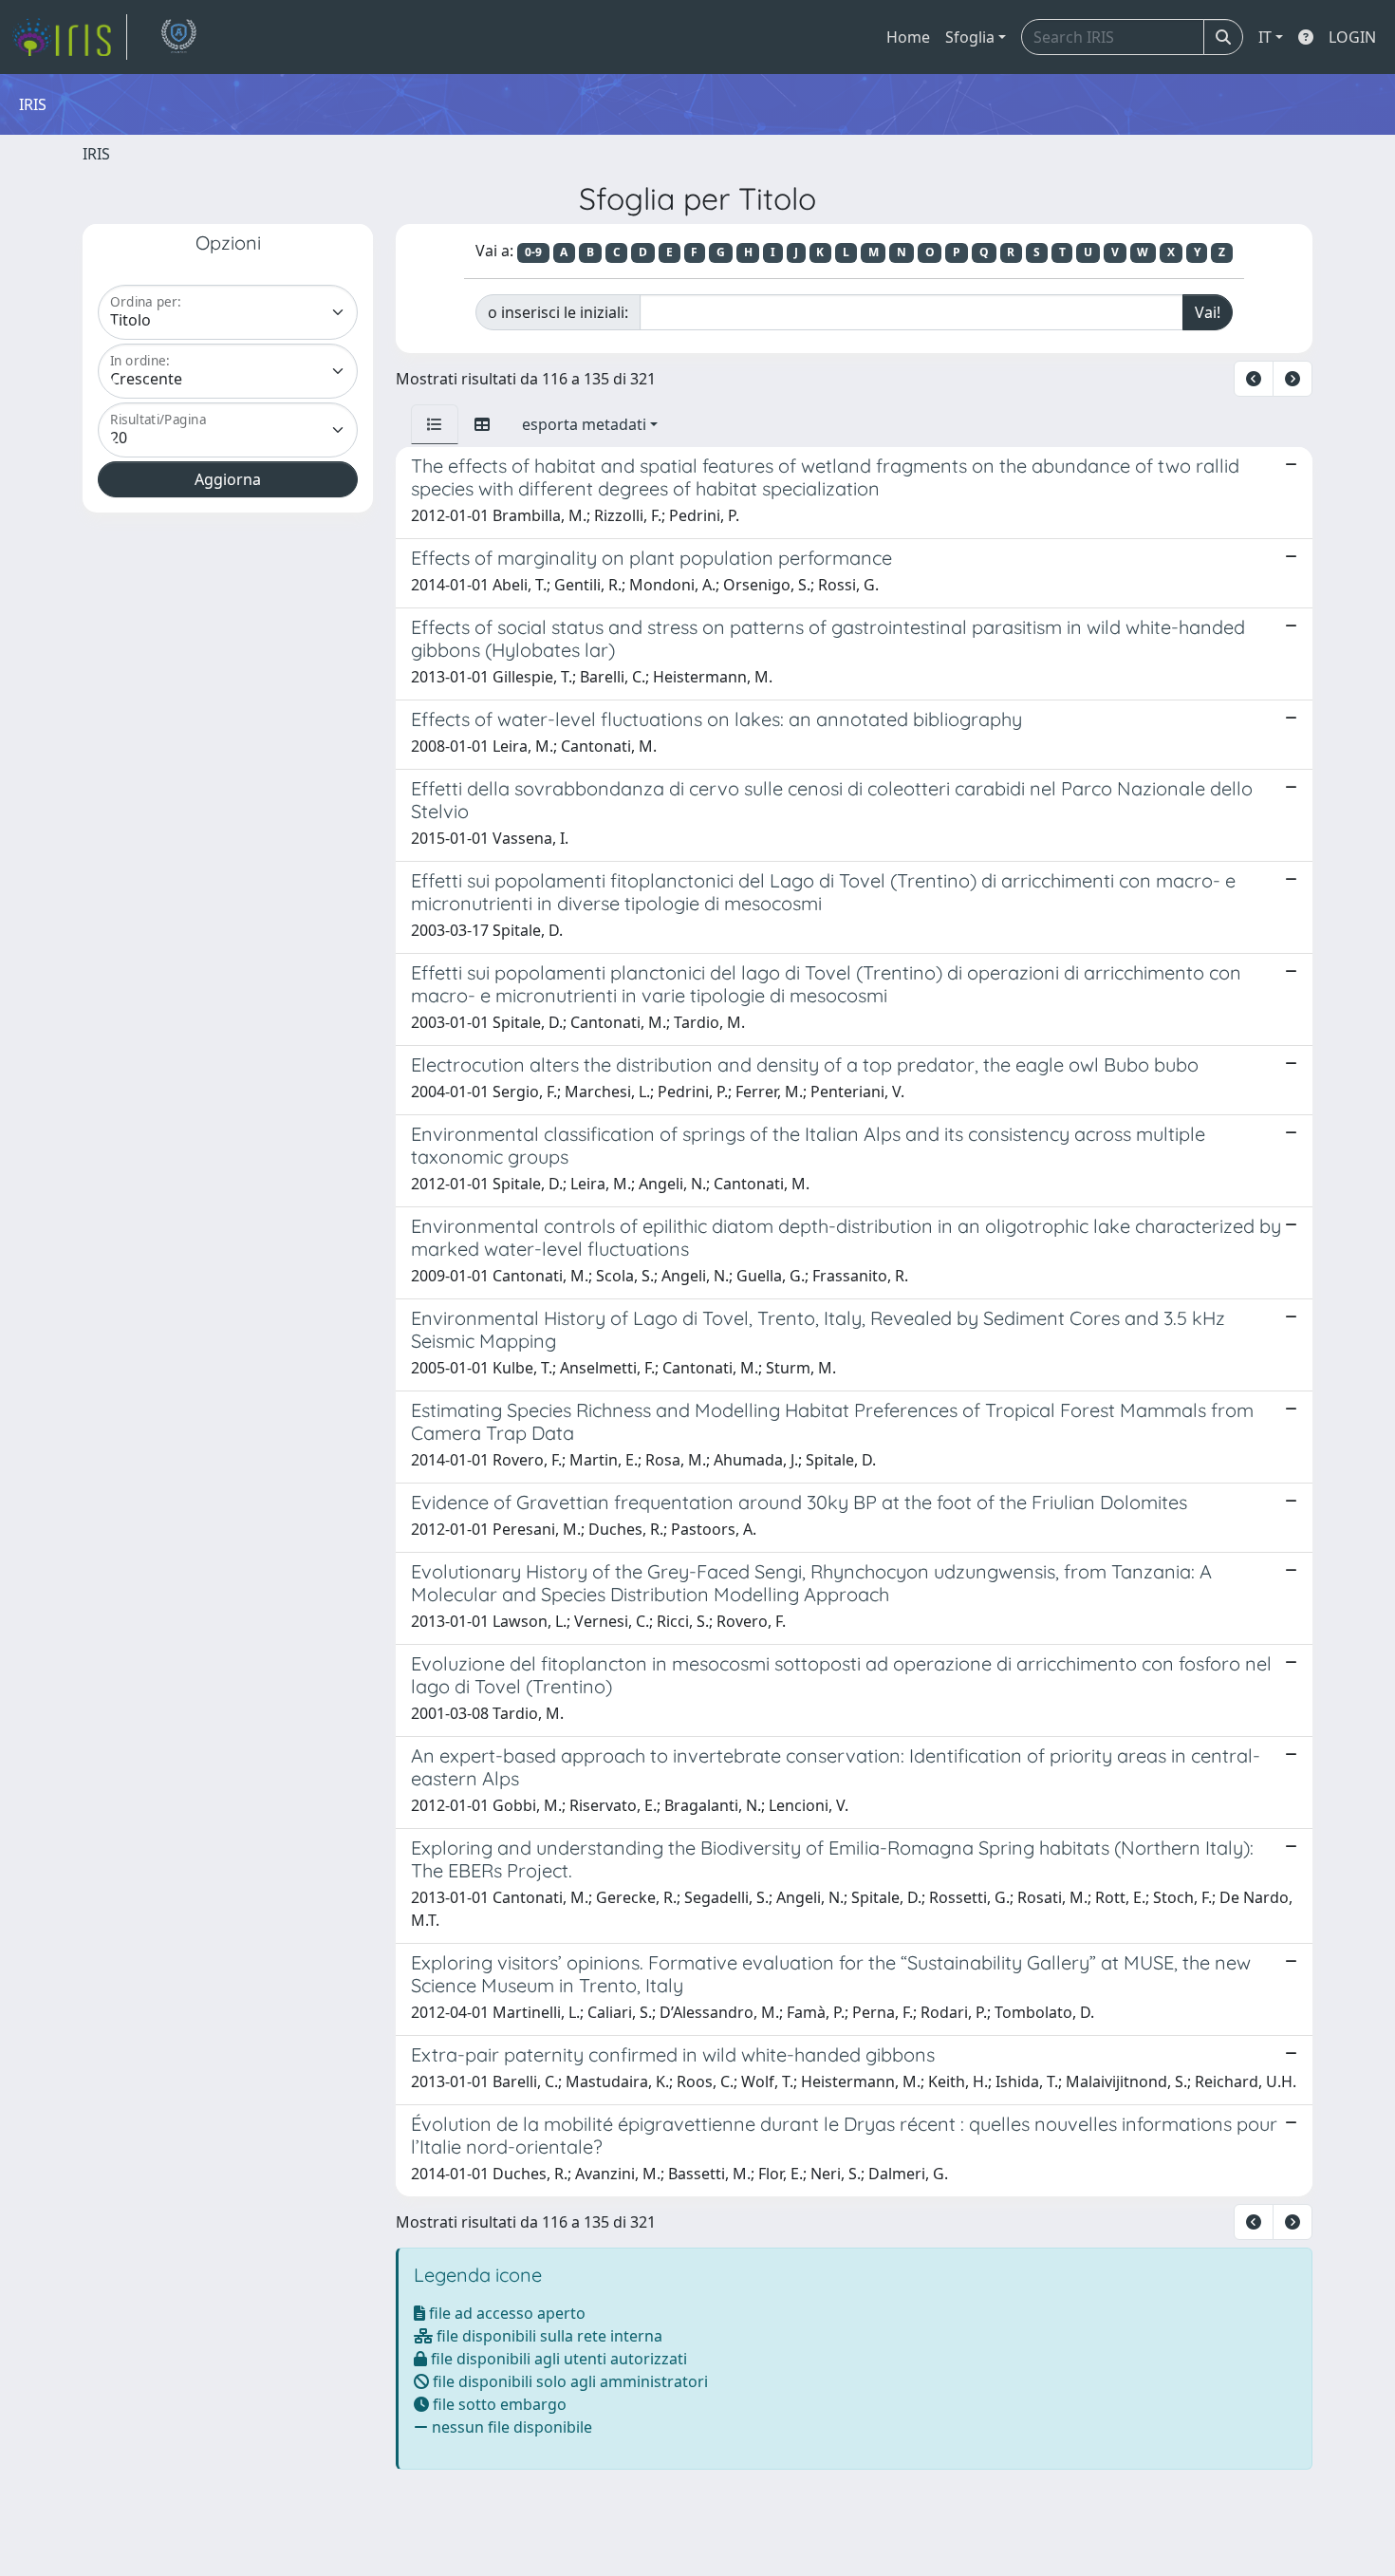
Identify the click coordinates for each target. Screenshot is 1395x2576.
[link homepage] (69, 37)
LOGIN (1352, 37)
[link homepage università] (178, 37)
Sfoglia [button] (970, 37)
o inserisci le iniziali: (558, 312)
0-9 (533, 252)
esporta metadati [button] (584, 424)
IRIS (96, 154)
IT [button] (1265, 37)
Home (908, 37)
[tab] (435, 424)
